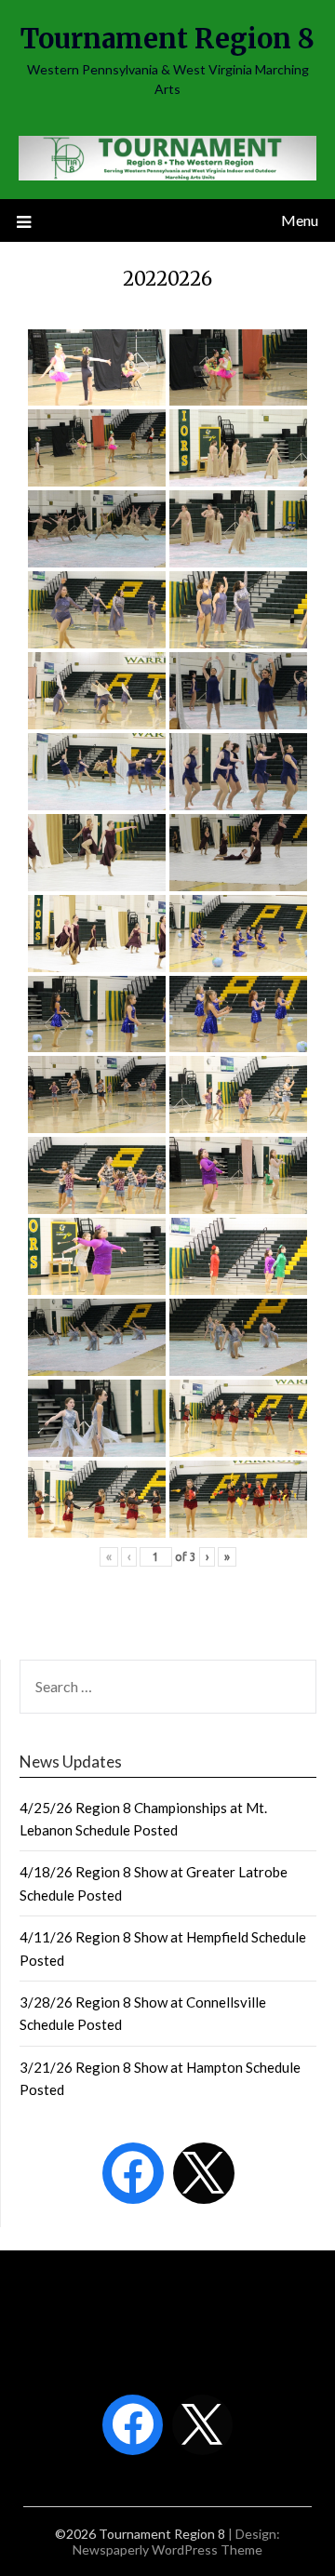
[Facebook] (133, 2173)
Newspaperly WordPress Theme (167, 2549)
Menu (300, 220)
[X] (204, 2173)
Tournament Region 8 (167, 39)
